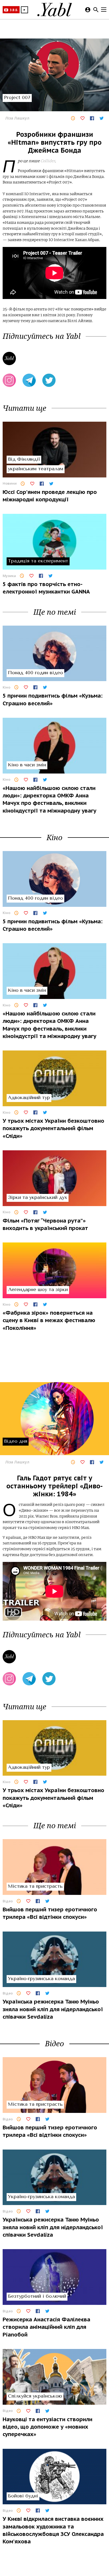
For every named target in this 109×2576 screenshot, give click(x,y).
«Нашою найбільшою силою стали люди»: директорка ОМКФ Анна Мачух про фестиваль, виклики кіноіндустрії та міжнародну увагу (49, 799)
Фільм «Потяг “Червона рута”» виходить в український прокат (45, 1224)
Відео (8, 1901)
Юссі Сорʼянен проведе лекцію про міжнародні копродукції (50, 496)
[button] (24, 10)
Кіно (6, 687)
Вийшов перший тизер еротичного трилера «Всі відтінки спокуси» (50, 1913)
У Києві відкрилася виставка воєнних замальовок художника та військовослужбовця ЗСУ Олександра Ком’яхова (53, 2530)
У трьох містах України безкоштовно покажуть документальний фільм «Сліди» (53, 1128)
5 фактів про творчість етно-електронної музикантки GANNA (46, 588)
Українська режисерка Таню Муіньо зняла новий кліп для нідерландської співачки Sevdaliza (53, 2009)
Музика (9, 576)
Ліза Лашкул (17, 118)
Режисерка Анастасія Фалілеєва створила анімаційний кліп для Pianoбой (46, 2327)
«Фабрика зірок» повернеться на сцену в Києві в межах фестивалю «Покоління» (49, 1320)
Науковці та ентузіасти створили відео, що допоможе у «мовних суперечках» (47, 2427)
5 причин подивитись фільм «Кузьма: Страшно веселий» (53, 699)
